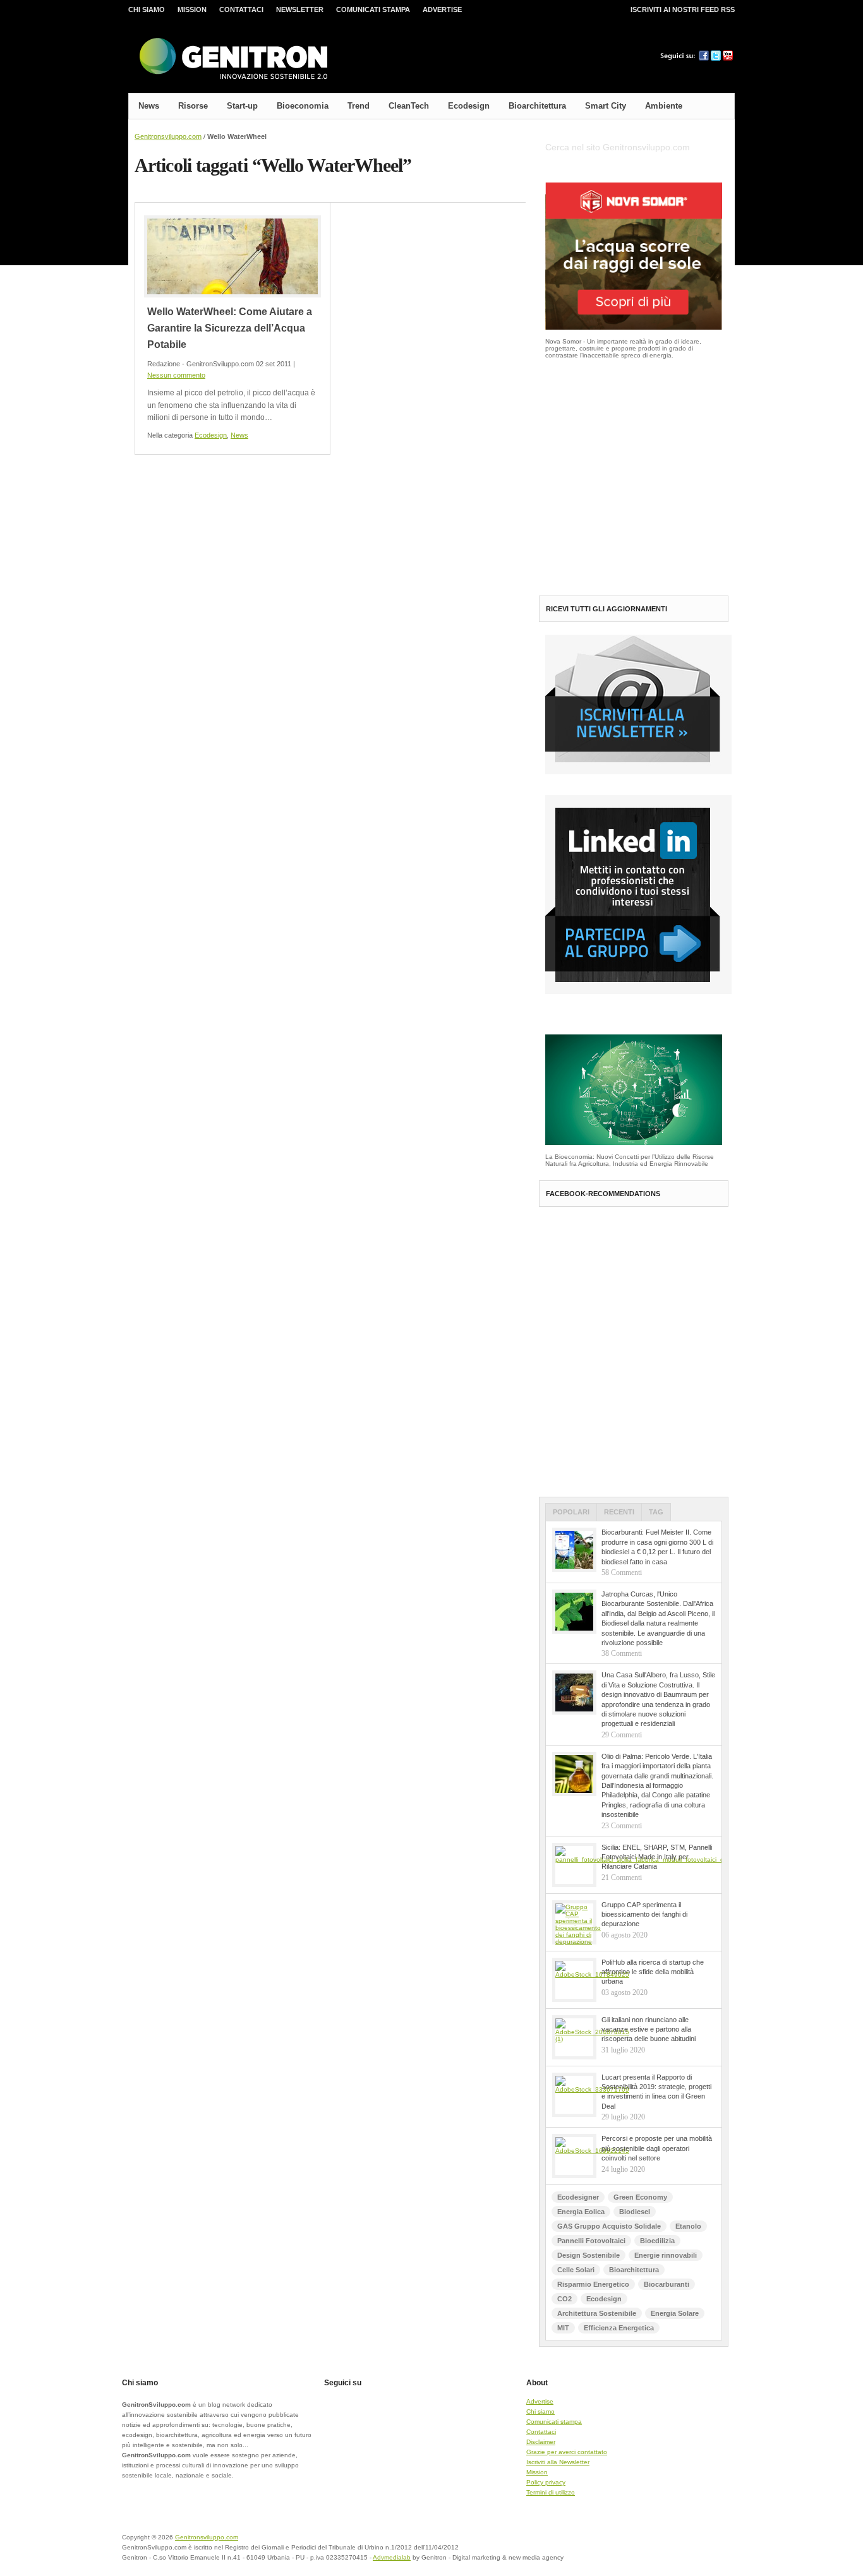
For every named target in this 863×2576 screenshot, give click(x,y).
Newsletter (300, 9)
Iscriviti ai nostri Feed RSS (683, 9)
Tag (656, 1512)
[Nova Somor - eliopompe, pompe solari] (634, 327)
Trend (359, 106)
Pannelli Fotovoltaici (591, 2241)
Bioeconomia (303, 106)
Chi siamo (147, 9)
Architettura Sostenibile (597, 2313)
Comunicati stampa (373, 9)
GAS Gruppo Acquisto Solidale (609, 2226)
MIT (563, 2328)
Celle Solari (576, 2270)
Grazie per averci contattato (567, 2452)
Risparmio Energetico (593, 2284)
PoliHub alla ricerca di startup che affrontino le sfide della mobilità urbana (653, 1972)
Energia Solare (675, 2313)
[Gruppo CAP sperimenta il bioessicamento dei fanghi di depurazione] (574, 1922)
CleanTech (409, 106)
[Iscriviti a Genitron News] (638, 772)
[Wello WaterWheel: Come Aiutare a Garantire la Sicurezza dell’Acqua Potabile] (232, 256)
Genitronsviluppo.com (168, 136)
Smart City (606, 106)
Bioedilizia (657, 2241)
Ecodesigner (578, 2197)
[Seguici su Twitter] (716, 58)
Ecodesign (469, 106)
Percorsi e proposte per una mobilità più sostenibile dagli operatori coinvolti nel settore (657, 2148)
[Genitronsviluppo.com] (232, 59)
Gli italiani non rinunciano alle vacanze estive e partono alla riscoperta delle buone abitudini (649, 2029)
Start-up (242, 106)
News (149, 106)
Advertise (442, 9)
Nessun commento (176, 375)
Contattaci (241, 9)
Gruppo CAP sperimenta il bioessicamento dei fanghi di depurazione (644, 1914)
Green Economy (640, 2197)
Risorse (193, 106)
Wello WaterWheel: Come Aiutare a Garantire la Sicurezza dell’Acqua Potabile (230, 328)
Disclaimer (541, 2442)
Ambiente (664, 106)
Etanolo (688, 2226)
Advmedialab (392, 2557)
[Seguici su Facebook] (704, 58)
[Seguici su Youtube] (728, 58)
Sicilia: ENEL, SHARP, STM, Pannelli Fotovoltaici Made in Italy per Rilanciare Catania (657, 1857)
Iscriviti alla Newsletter (558, 2462)
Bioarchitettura (537, 106)
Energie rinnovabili (666, 2255)
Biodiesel (635, 2212)
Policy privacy (546, 2482)
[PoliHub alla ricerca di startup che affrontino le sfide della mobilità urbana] (574, 1980)
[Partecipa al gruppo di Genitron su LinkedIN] (638, 992)
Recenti (619, 1512)
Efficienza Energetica (619, 2328)
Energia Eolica (581, 2212)
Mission (192, 9)
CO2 (564, 2299)
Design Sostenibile (588, 2255)
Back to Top (691, 2545)
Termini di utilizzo (551, 2492)
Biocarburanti (667, 2284)
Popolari (571, 1512)
